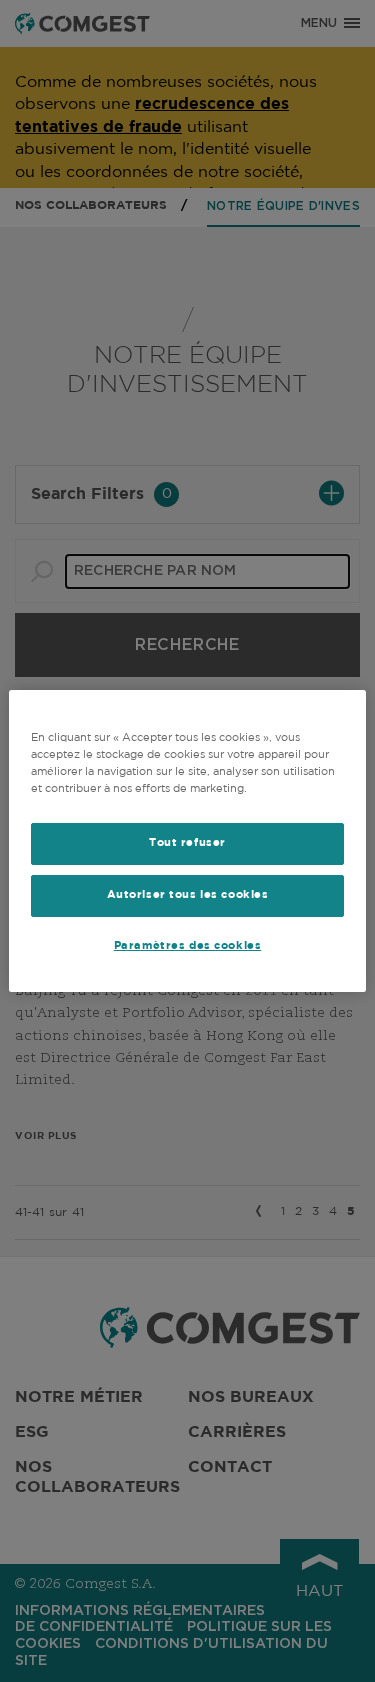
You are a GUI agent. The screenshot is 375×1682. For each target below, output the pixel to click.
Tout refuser (187, 843)
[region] (187, 841)
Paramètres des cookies (188, 946)
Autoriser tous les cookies (188, 895)
